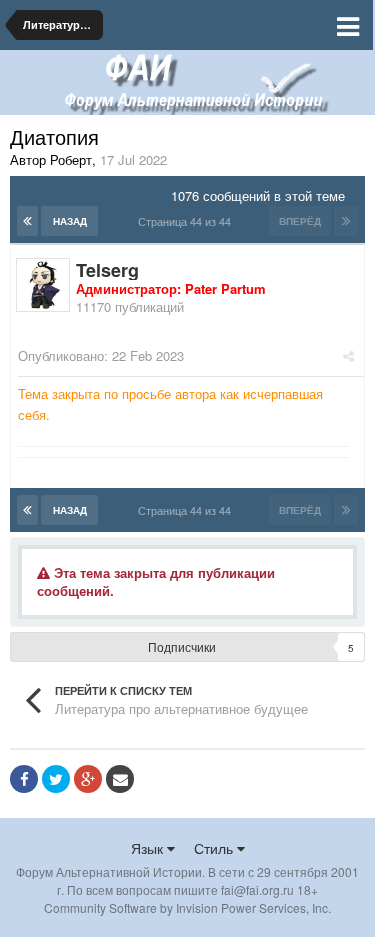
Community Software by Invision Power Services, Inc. (187, 907)
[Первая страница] (27, 221)
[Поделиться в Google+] (88, 779)
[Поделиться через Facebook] (24, 779)
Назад (70, 221)
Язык (149, 848)
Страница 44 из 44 (187, 221)
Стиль (215, 848)
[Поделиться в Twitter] (56, 779)
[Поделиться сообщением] (348, 355)
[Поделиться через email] (120, 779)
